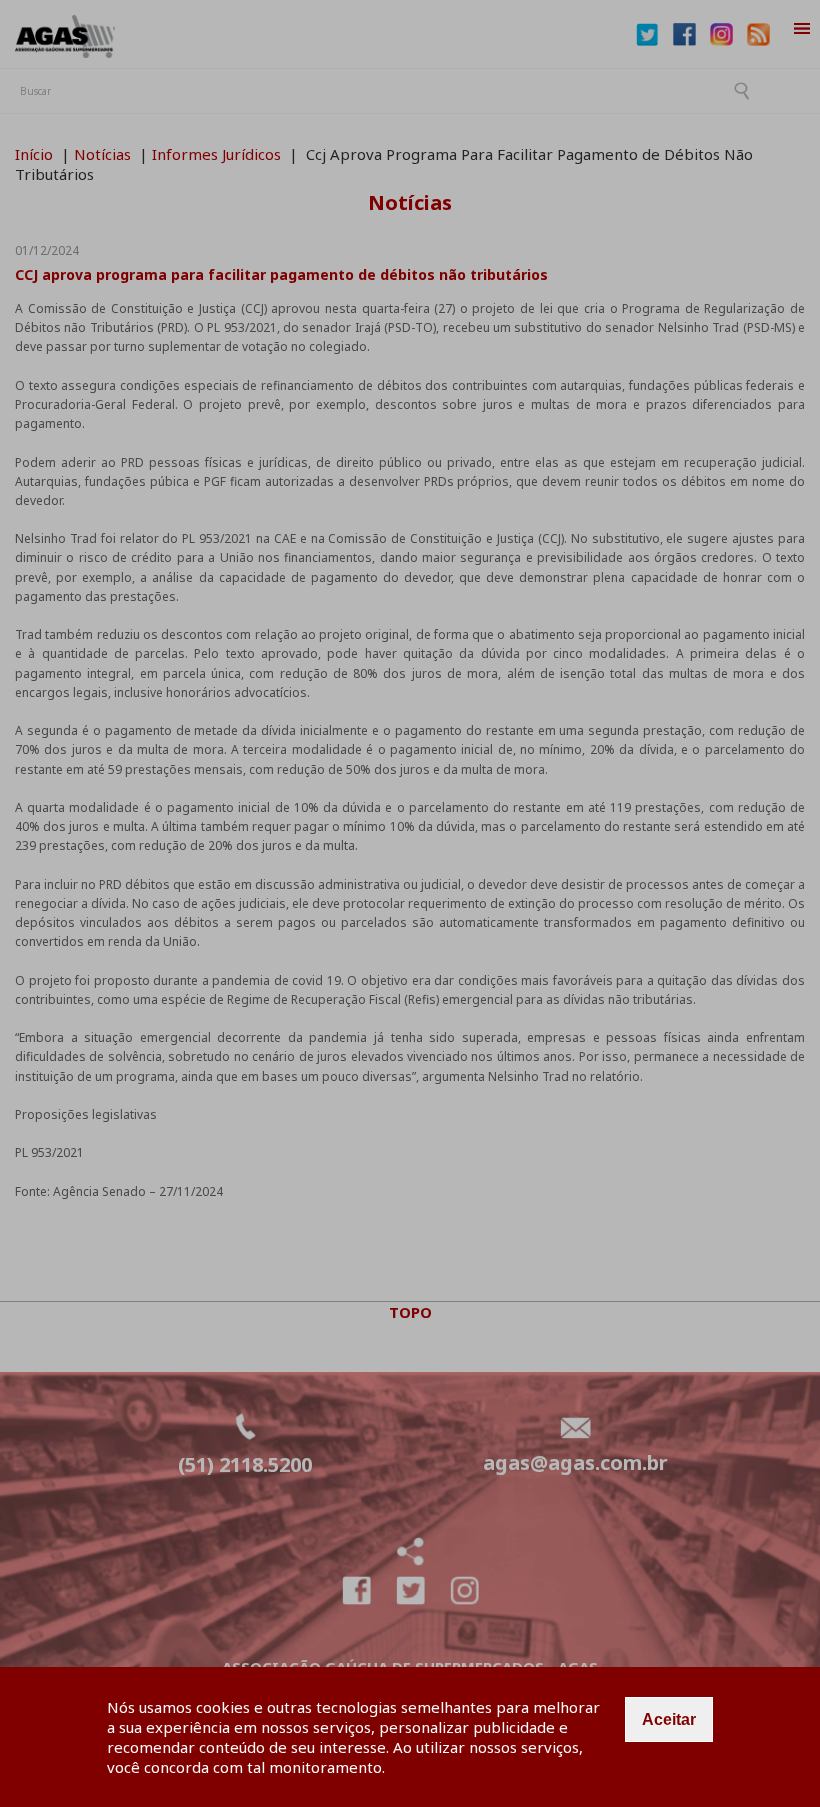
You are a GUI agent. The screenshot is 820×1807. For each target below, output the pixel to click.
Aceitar (669, 1719)
